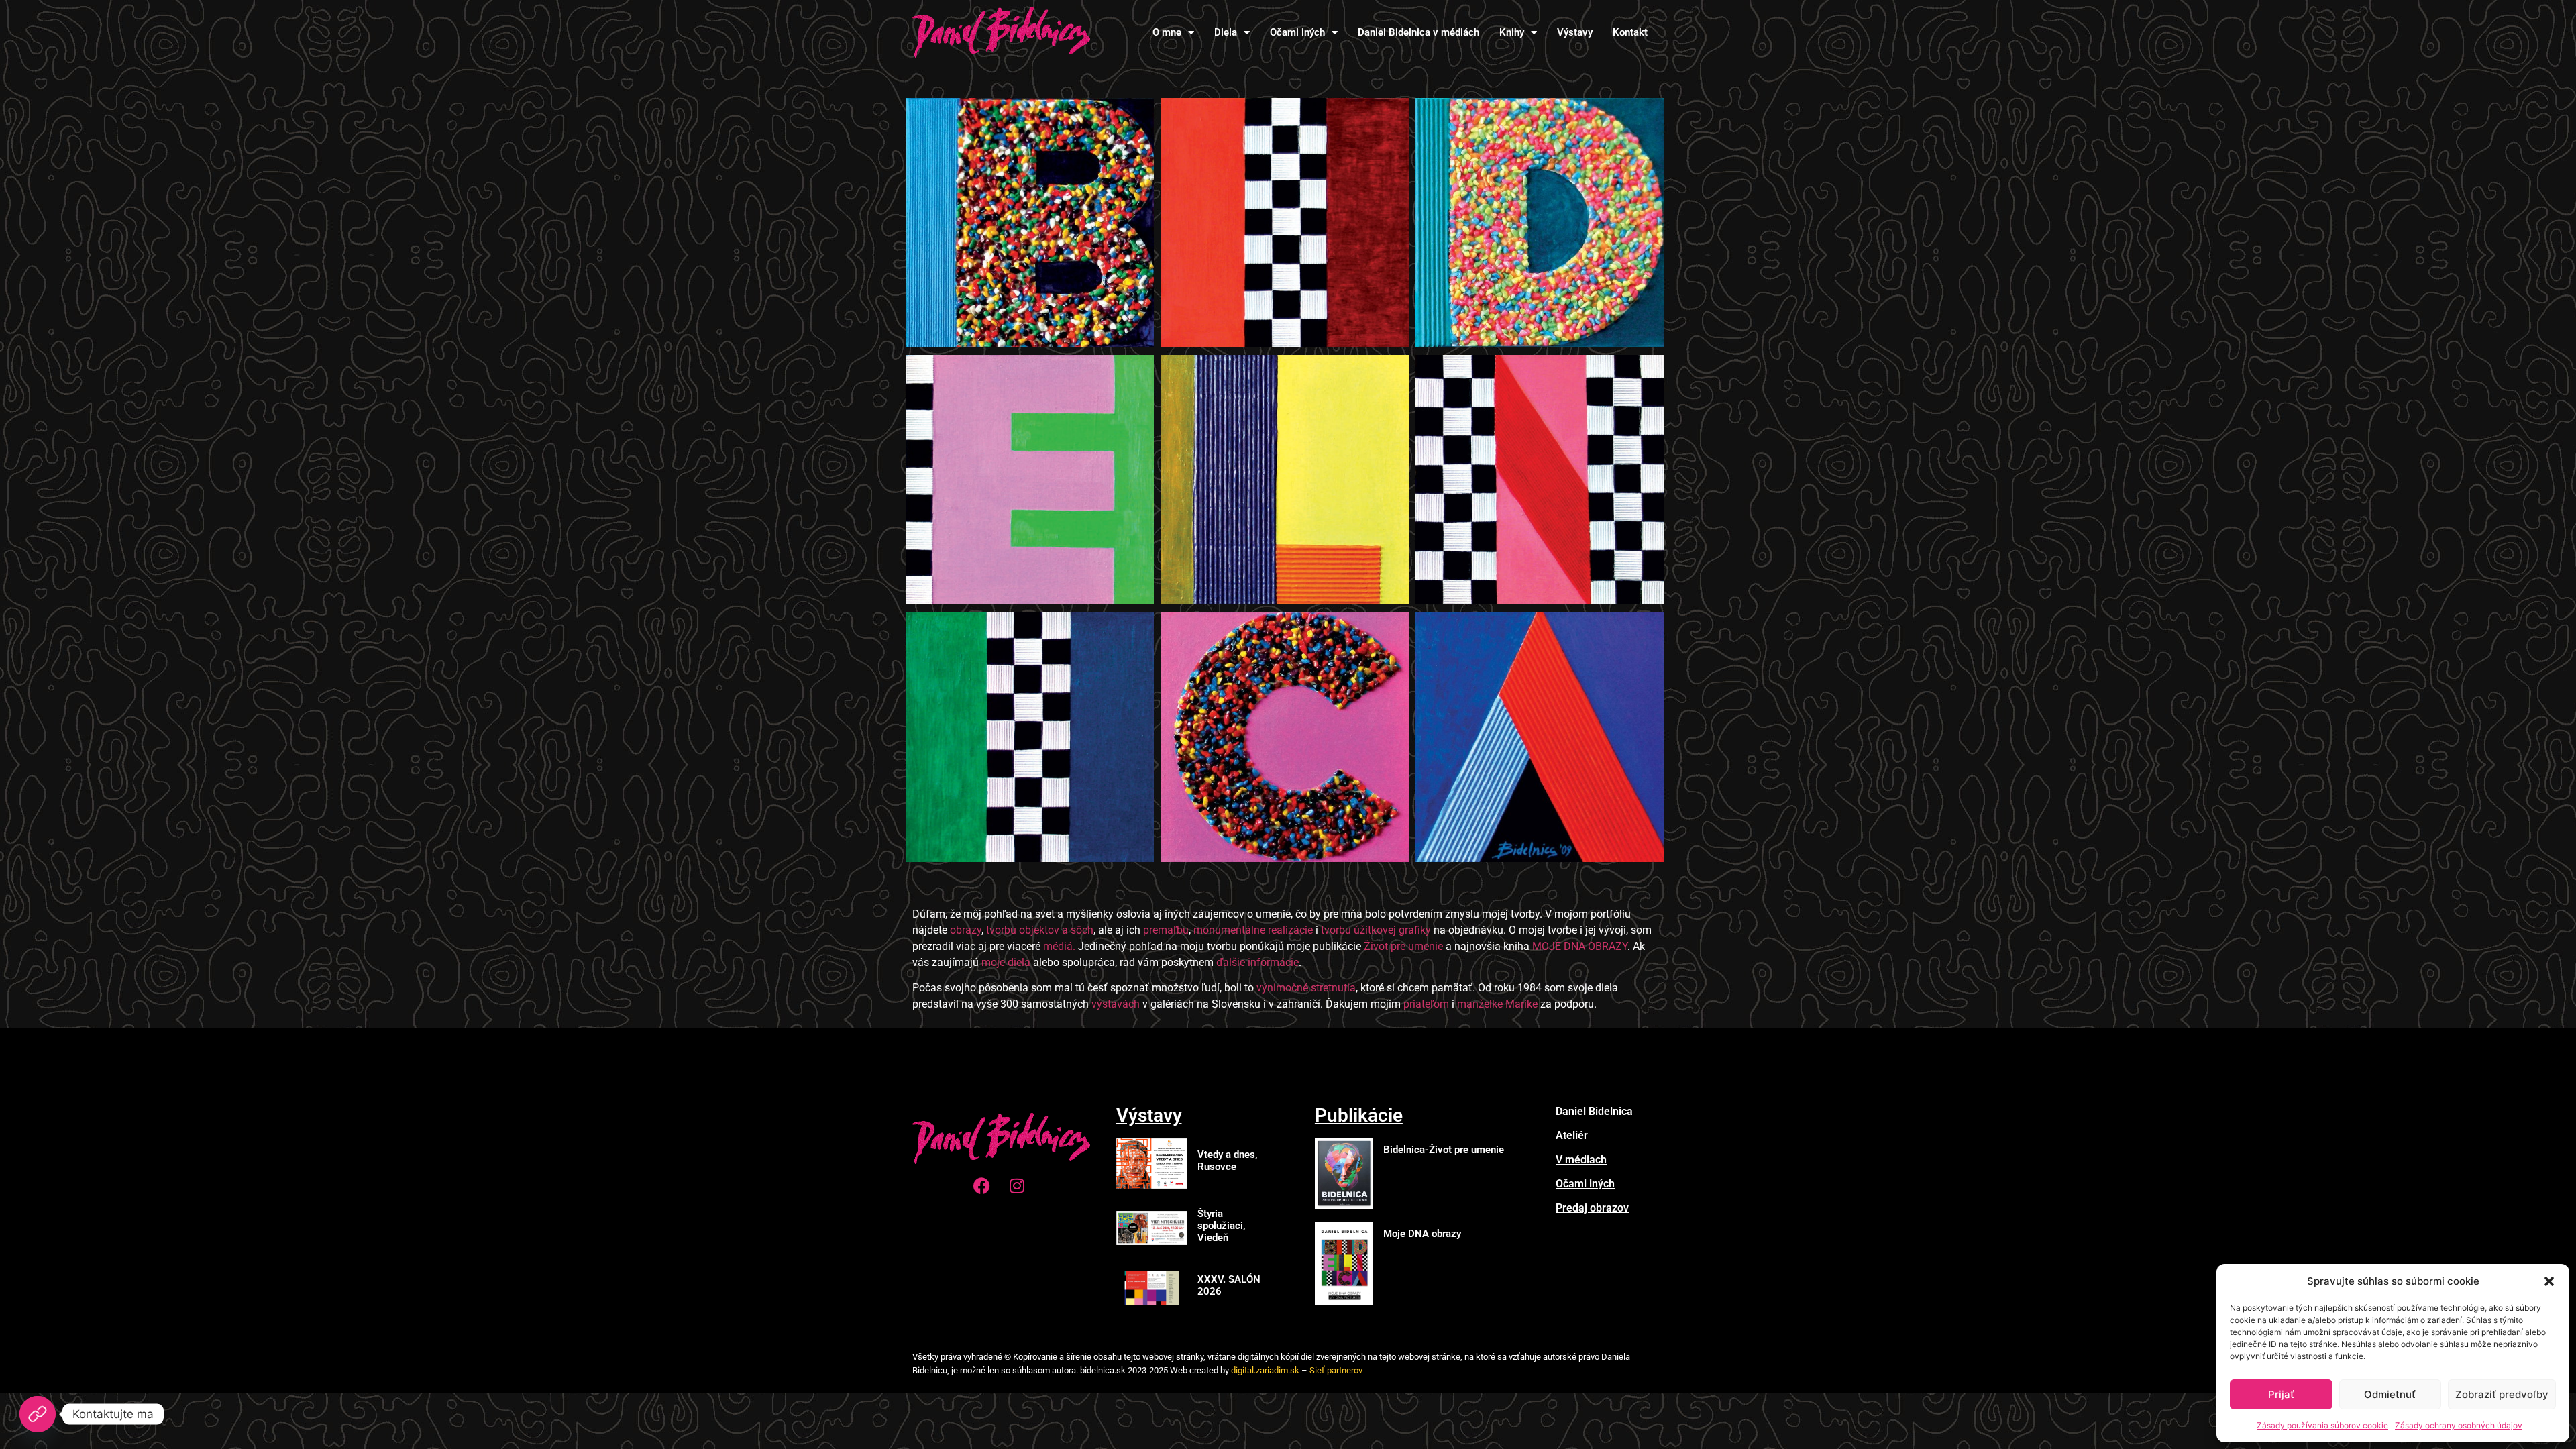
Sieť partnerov (1336, 1370)
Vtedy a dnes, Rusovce (1228, 1161)
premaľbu (1166, 930)
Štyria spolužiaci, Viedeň (1222, 1226)
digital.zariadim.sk (1265, 1370)
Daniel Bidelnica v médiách (1418, 32)
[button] (2549, 1281)
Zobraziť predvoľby (2502, 1394)
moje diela (1006, 962)
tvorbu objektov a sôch (1040, 930)
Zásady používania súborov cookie (2322, 1425)
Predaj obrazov (1592, 1208)
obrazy (966, 930)
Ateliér (1572, 1135)
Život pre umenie (1403, 946)
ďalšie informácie (1257, 962)
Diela (1226, 32)
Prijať (2281, 1394)
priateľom (1426, 1004)
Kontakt (1630, 32)
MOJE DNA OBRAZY (1580, 946)
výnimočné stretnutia (1306, 988)
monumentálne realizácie (1253, 930)
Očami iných (1297, 32)
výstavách (1116, 1004)
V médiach (1581, 1160)
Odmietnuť (2390, 1394)
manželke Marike (1497, 1004)
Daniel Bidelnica (1594, 1111)
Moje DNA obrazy (1422, 1234)
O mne (1167, 32)
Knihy (1512, 32)
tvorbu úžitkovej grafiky (1376, 930)
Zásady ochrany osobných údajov (2459, 1425)
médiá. (1061, 946)
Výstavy (1575, 32)
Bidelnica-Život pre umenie (1444, 1150)
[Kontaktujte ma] (38, 1414)
